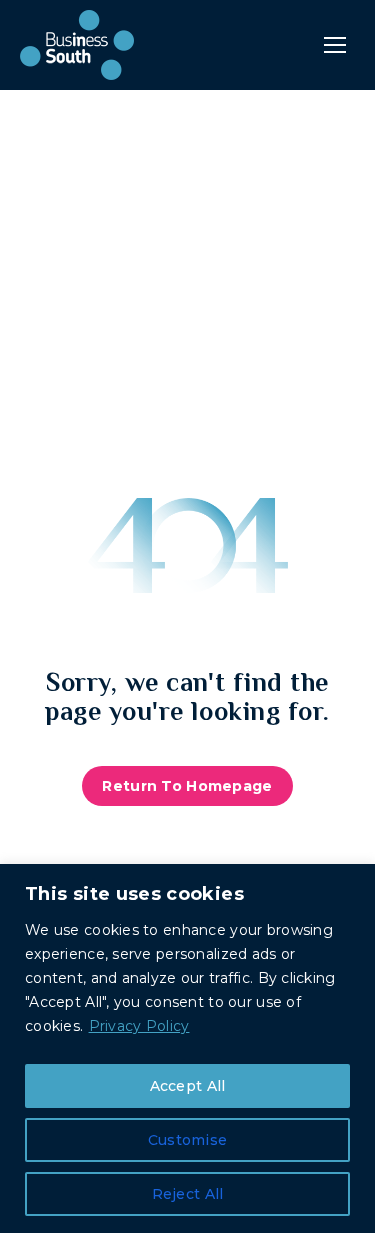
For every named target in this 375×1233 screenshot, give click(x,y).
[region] (187, 1048)
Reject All (188, 1194)
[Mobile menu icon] (335, 45)
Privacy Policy (139, 1026)
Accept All (188, 1086)
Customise (188, 1140)
